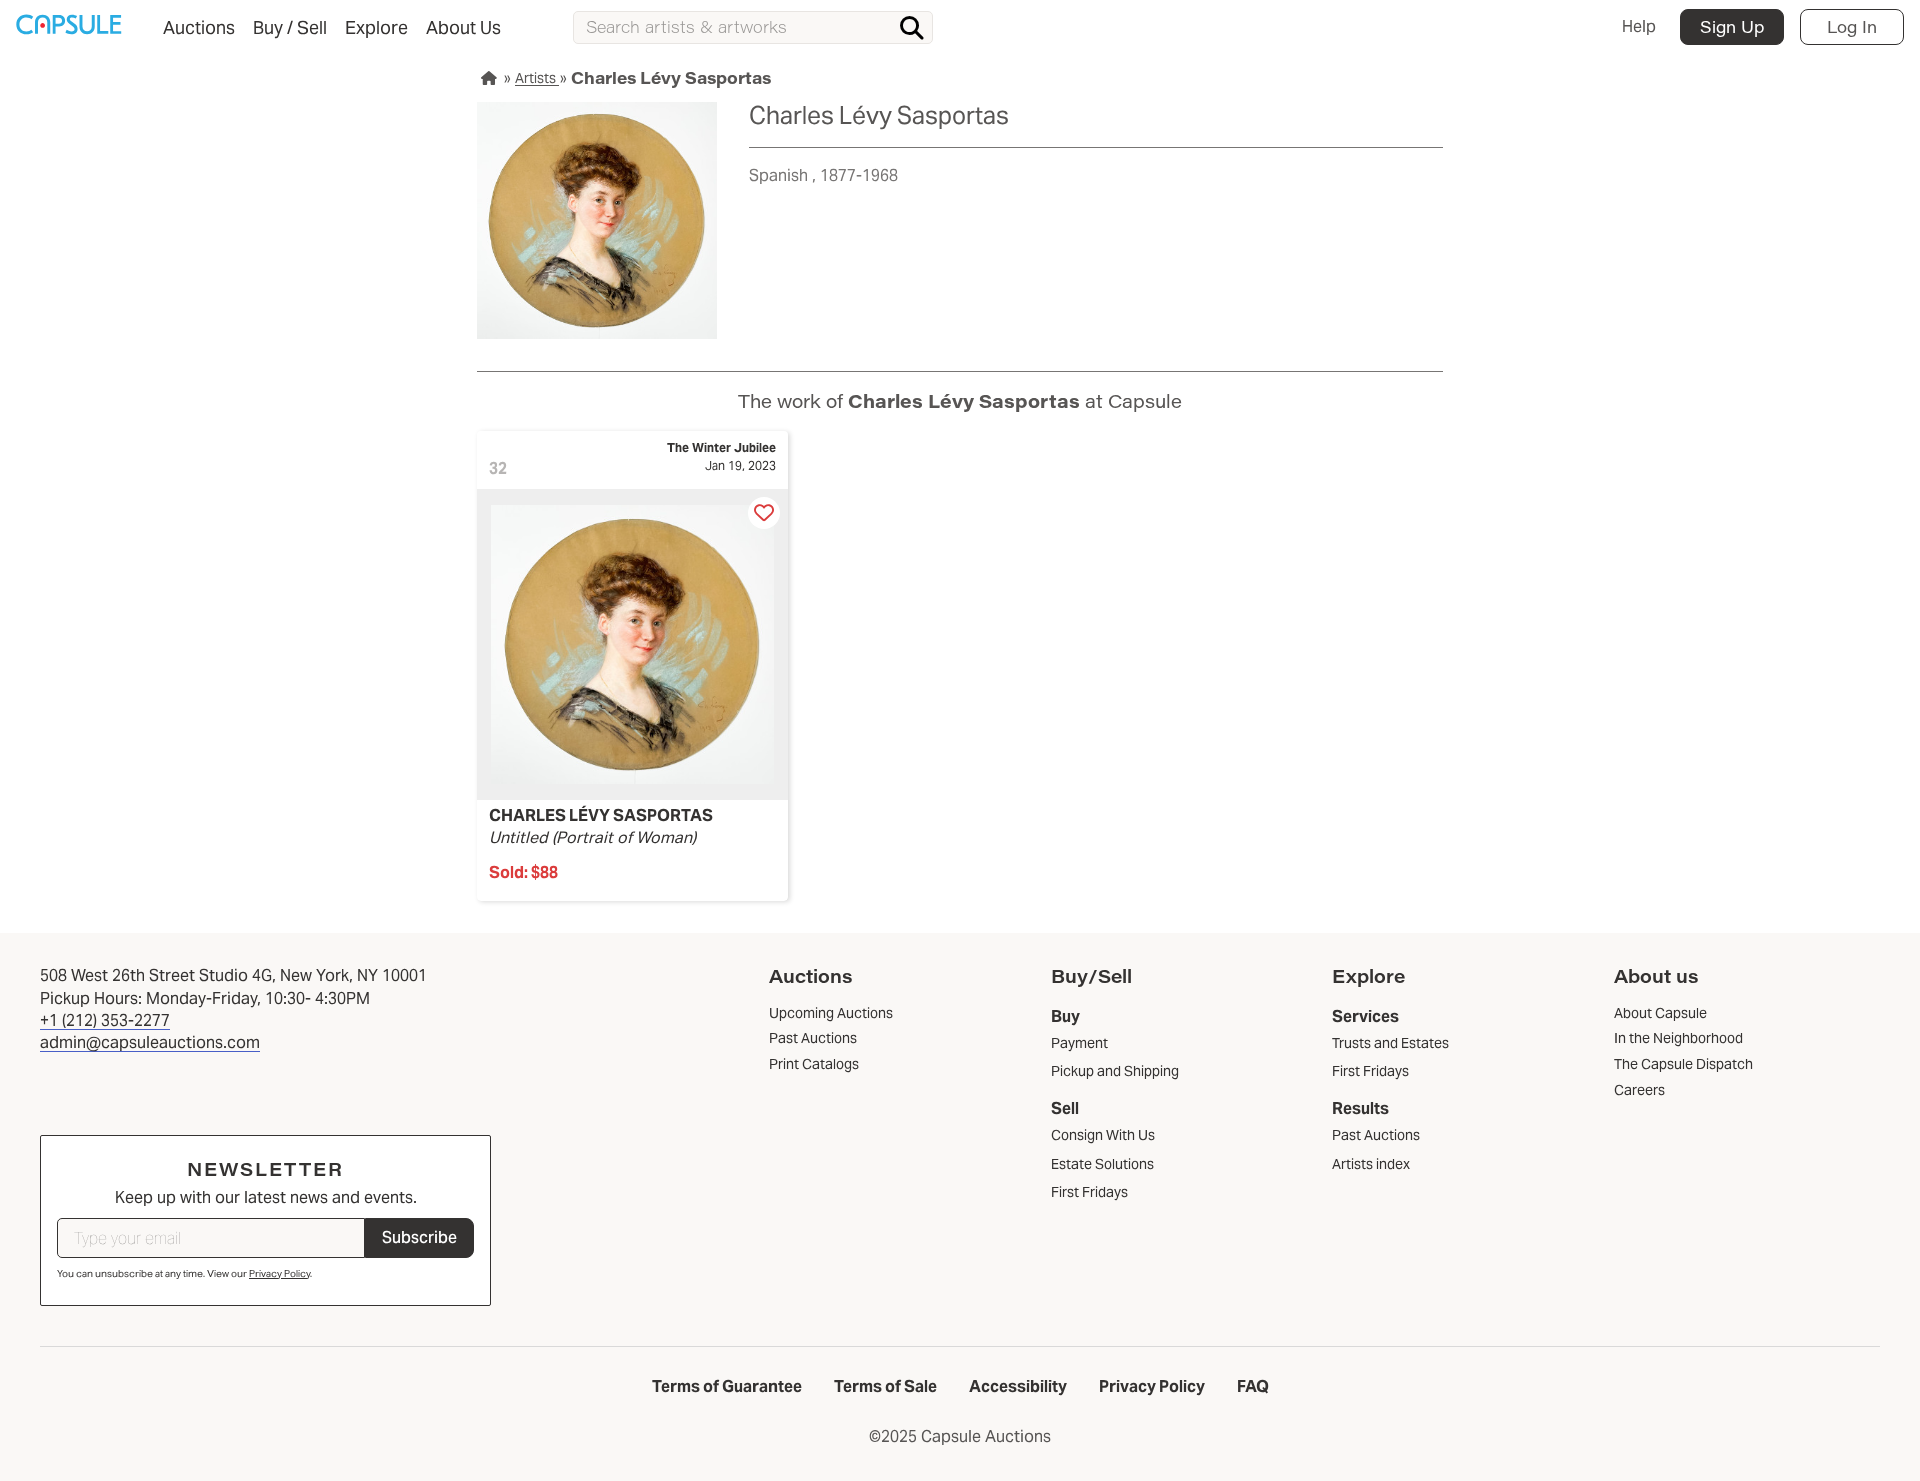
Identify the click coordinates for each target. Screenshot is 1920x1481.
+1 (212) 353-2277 (105, 1020)
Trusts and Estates (1390, 1043)
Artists (537, 78)
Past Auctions (1376, 1135)
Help (1639, 26)
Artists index (1371, 1164)
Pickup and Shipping (1115, 1071)
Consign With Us (1103, 1135)
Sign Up (1732, 26)
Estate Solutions (1102, 1164)
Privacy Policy (279, 1273)
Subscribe (419, 1237)
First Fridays (1089, 1192)
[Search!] (912, 28)
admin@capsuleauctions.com (150, 1042)
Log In (1852, 26)
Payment (1079, 1043)
